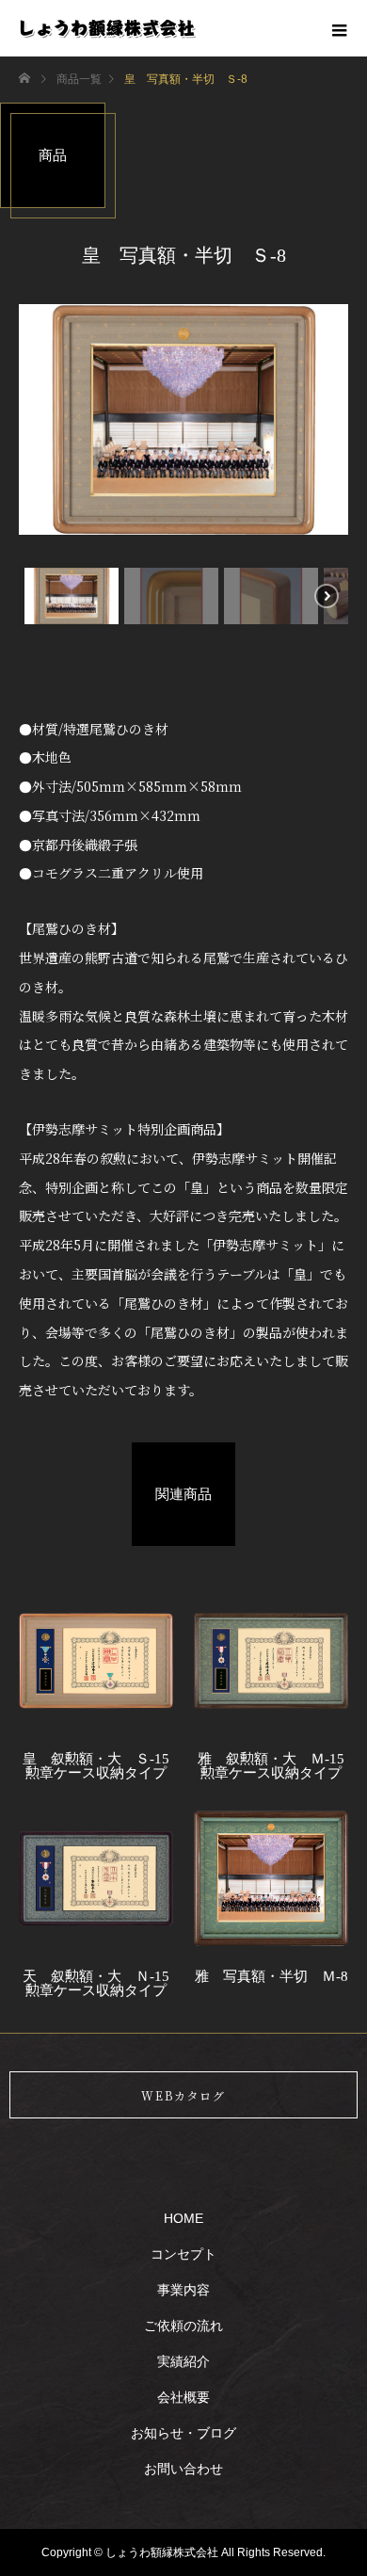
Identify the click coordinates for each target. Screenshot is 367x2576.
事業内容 (183, 2290)
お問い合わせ (183, 2469)
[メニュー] (339, 28)
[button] (72, 596)
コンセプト (183, 2254)
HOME (183, 2218)
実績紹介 (183, 2361)
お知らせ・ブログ (183, 2433)
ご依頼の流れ (183, 2326)
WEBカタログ (183, 2095)
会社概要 (183, 2397)
